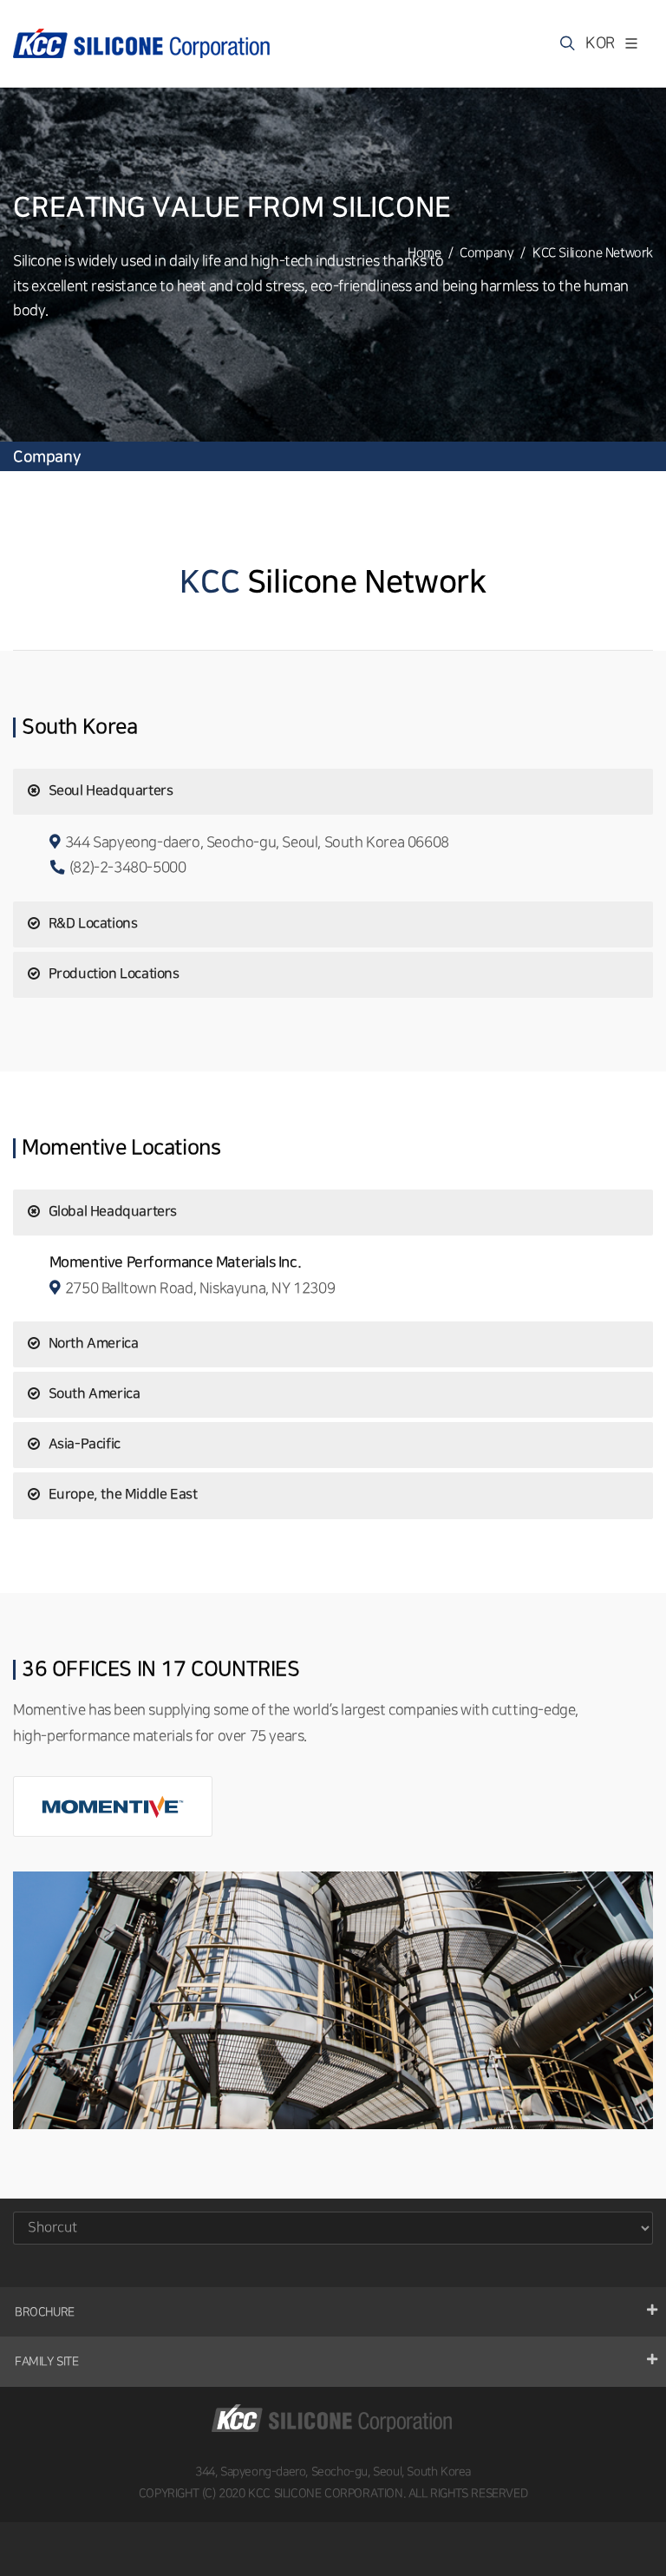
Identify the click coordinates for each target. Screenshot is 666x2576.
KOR (594, 43)
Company (486, 253)
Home (424, 253)
